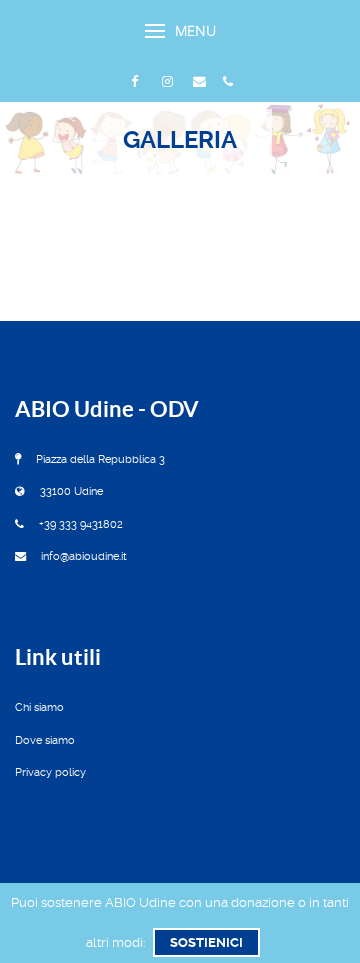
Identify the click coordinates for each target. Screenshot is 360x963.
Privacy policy (50, 772)
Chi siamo (39, 707)
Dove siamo (45, 740)
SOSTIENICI (206, 942)
